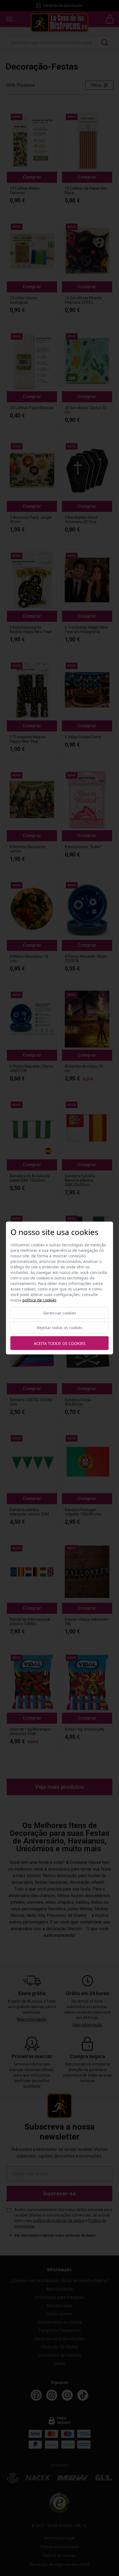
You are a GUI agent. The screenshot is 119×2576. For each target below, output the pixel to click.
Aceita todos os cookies (60, 1343)
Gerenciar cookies (60, 1313)
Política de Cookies (39, 1300)
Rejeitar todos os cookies (60, 1328)
